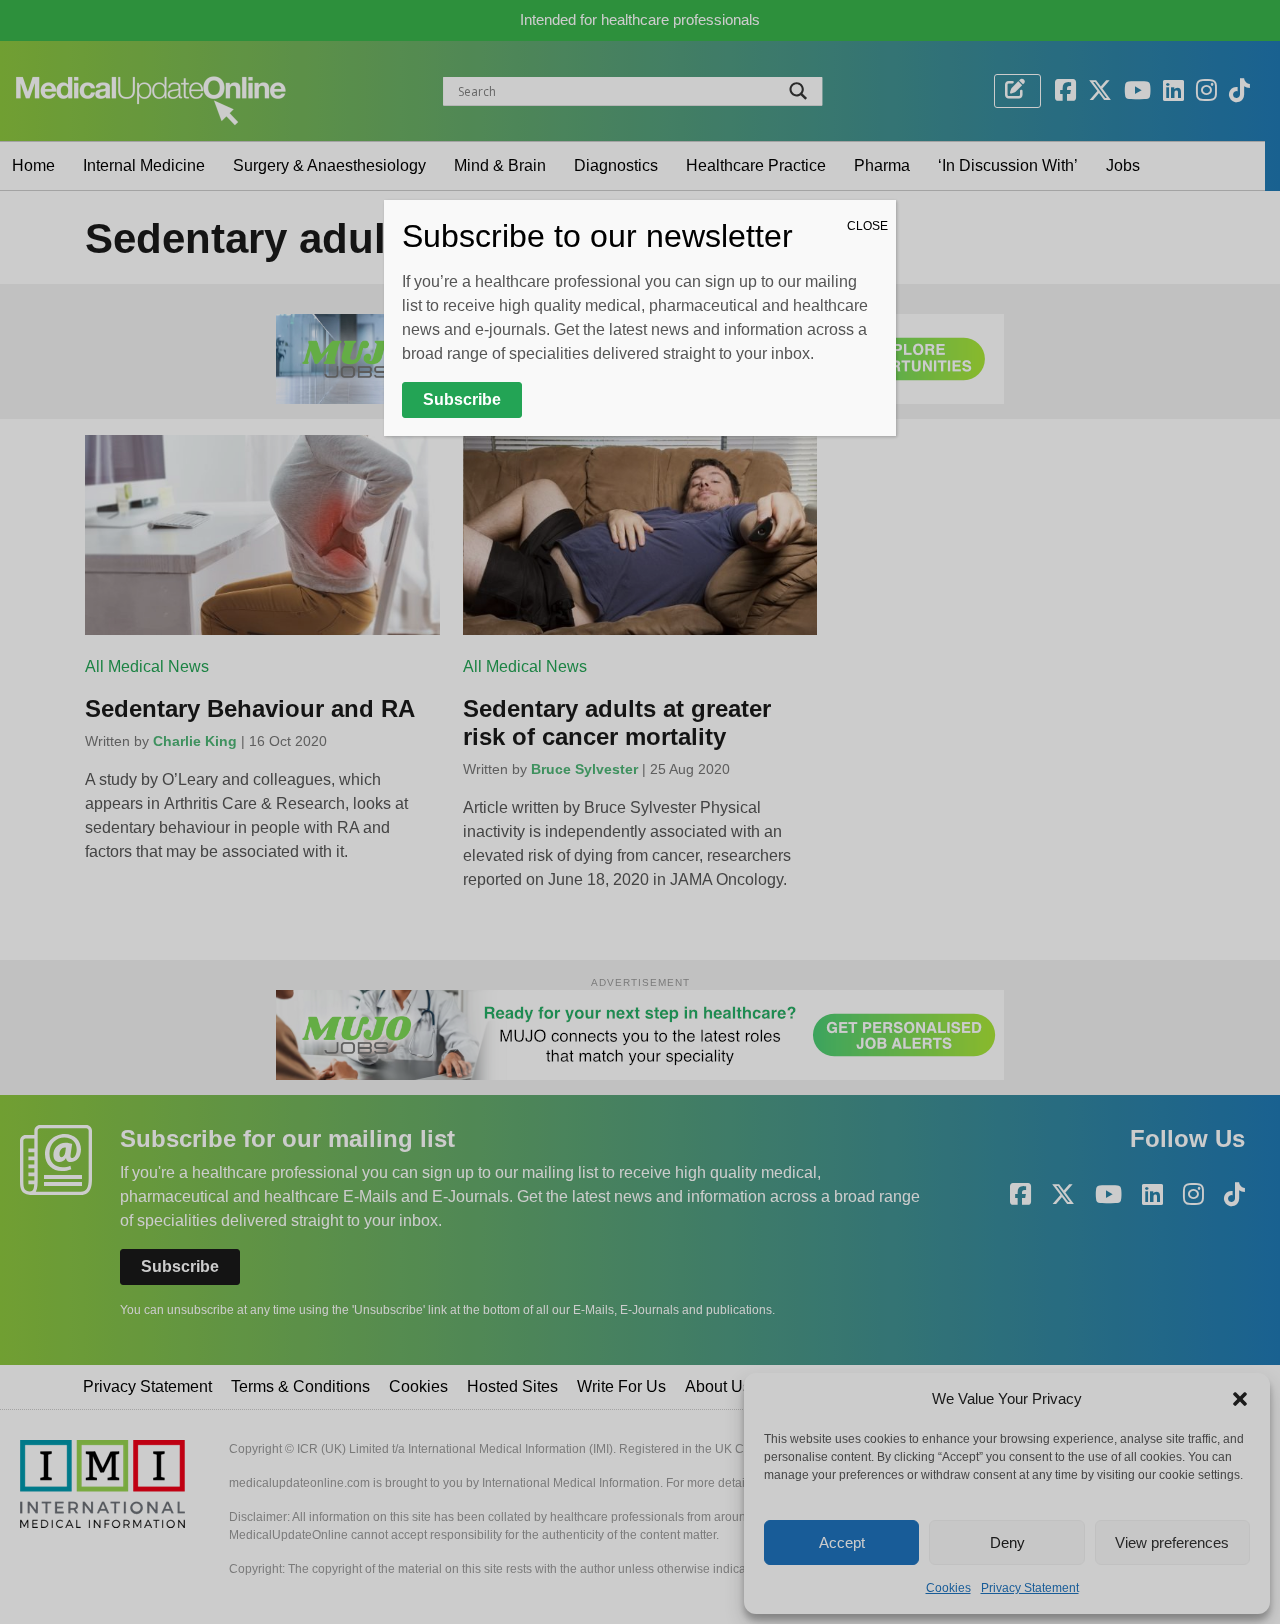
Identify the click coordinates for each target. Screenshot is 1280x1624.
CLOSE (867, 226)
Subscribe (462, 399)
